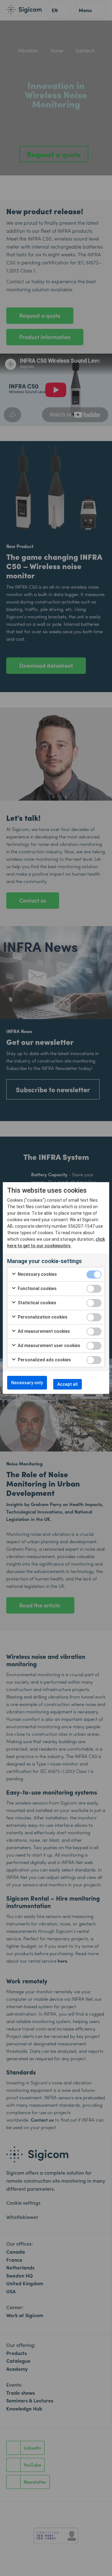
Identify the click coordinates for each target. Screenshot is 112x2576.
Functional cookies (37, 1288)
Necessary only (27, 1383)
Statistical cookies (37, 1303)
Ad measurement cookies (43, 1331)
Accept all (68, 1384)
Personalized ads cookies (44, 1360)
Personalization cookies (42, 1317)
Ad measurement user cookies (49, 1345)
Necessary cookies (37, 1274)
